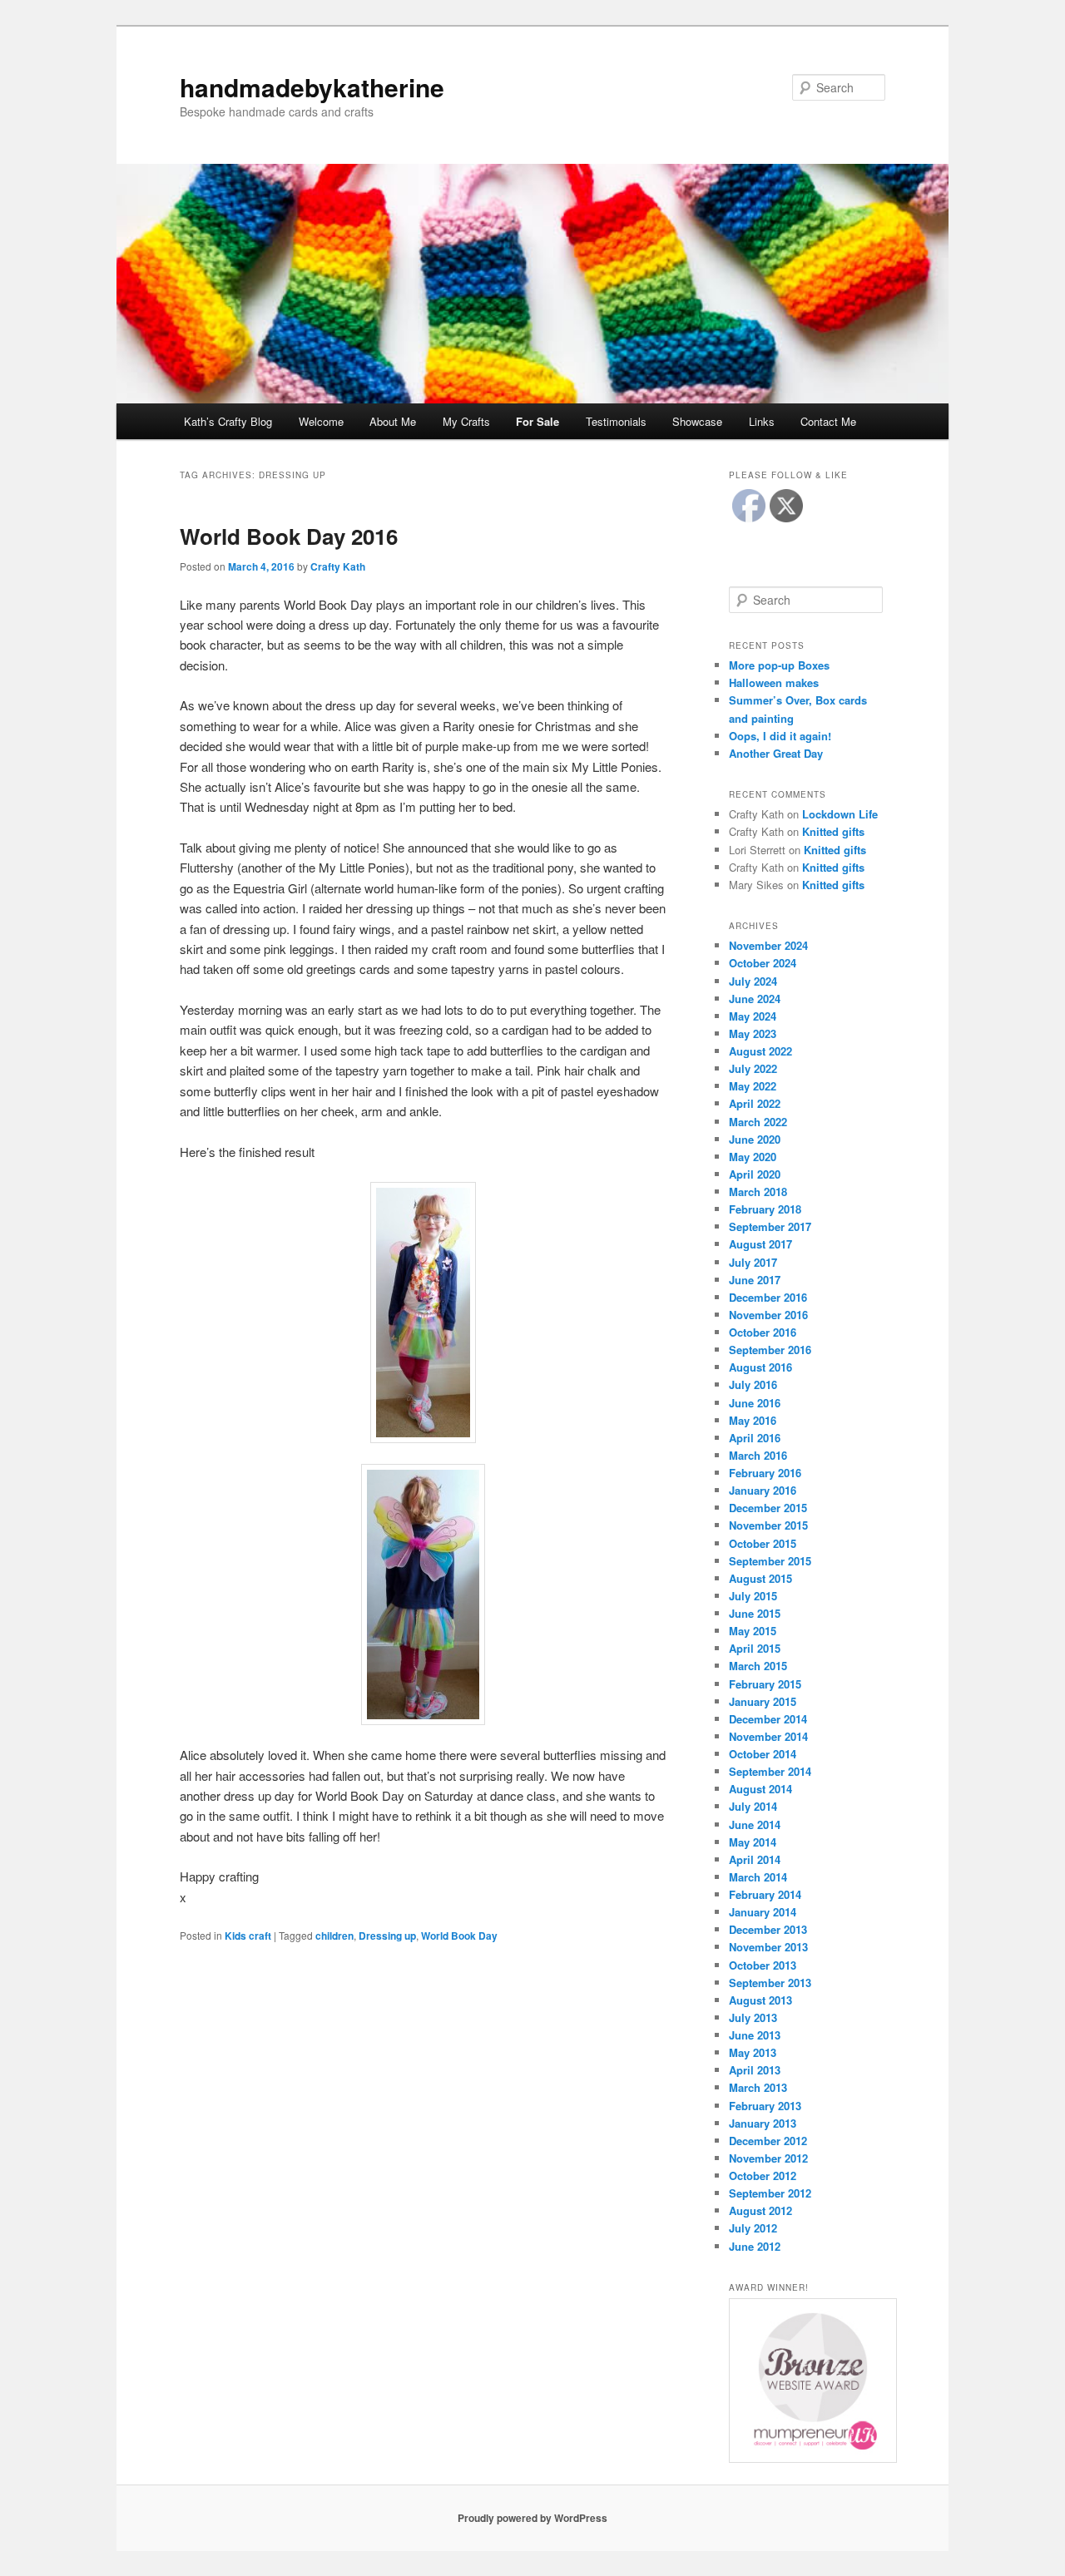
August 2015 (760, 1578)
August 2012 (760, 2210)
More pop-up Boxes (779, 665)
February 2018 (765, 1209)
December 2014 (768, 1719)
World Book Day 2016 (289, 536)
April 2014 (755, 1859)
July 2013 (753, 2017)
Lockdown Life (840, 814)
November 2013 (768, 1947)
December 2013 (768, 1929)
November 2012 (768, 2158)
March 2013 (758, 2087)
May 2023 (753, 1033)
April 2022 (755, 1103)
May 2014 (753, 1842)
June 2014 (755, 1824)
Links (762, 421)
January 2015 (763, 1701)
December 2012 (768, 2141)
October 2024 (763, 963)
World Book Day (459, 1936)
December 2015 (768, 1508)
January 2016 (763, 1490)
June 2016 (755, 1403)
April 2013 (755, 2070)
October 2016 (763, 1332)
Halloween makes (774, 682)
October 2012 (763, 2176)
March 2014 (758, 1877)
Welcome (321, 421)
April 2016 (755, 1438)
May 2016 (753, 1420)
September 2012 (770, 2193)
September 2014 (770, 1771)
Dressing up (387, 1936)
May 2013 (753, 2052)
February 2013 (765, 2106)
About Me (393, 421)
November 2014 (768, 1736)
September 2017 (770, 1226)
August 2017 (760, 1244)
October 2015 (763, 1543)
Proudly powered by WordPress (532, 2518)
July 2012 (753, 2228)
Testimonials (616, 421)
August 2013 (760, 2000)
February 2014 (765, 1894)
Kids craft (248, 1936)
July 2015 (753, 1596)
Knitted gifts (833, 831)
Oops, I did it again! (780, 736)
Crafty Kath (338, 566)
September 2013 (770, 1983)
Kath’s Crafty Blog (228, 421)
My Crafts (466, 421)
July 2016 (753, 1384)
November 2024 (768, 945)
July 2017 (753, 1262)
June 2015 (755, 1613)
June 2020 (755, 1139)
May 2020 (753, 1157)
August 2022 (760, 1051)
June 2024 (755, 999)
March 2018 (758, 1192)
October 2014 (763, 1754)
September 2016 (770, 1350)
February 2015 (765, 1684)
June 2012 (755, 2246)
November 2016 (768, 1315)
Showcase (697, 421)
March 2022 (758, 1122)
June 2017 (755, 1280)
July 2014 (753, 1806)
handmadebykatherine (312, 87)
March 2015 (758, 1666)
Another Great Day (776, 753)
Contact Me (828, 421)
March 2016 (758, 1455)
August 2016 (760, 1367)
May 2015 (753, 1631)
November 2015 (768, 1525)
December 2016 (768, 1297)
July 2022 (753, 1068)
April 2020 (755, 1174)
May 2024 (753, 1016)
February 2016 (765, 1473)
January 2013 (763, 2123)
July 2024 (753, 981)
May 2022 (753, 1086)
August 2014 (760, 1789)
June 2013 (755, 2035)
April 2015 (755, 1648)
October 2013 (763, 1965)
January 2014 (763, 1912)
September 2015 (770, 1561)
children (334, 1936)
